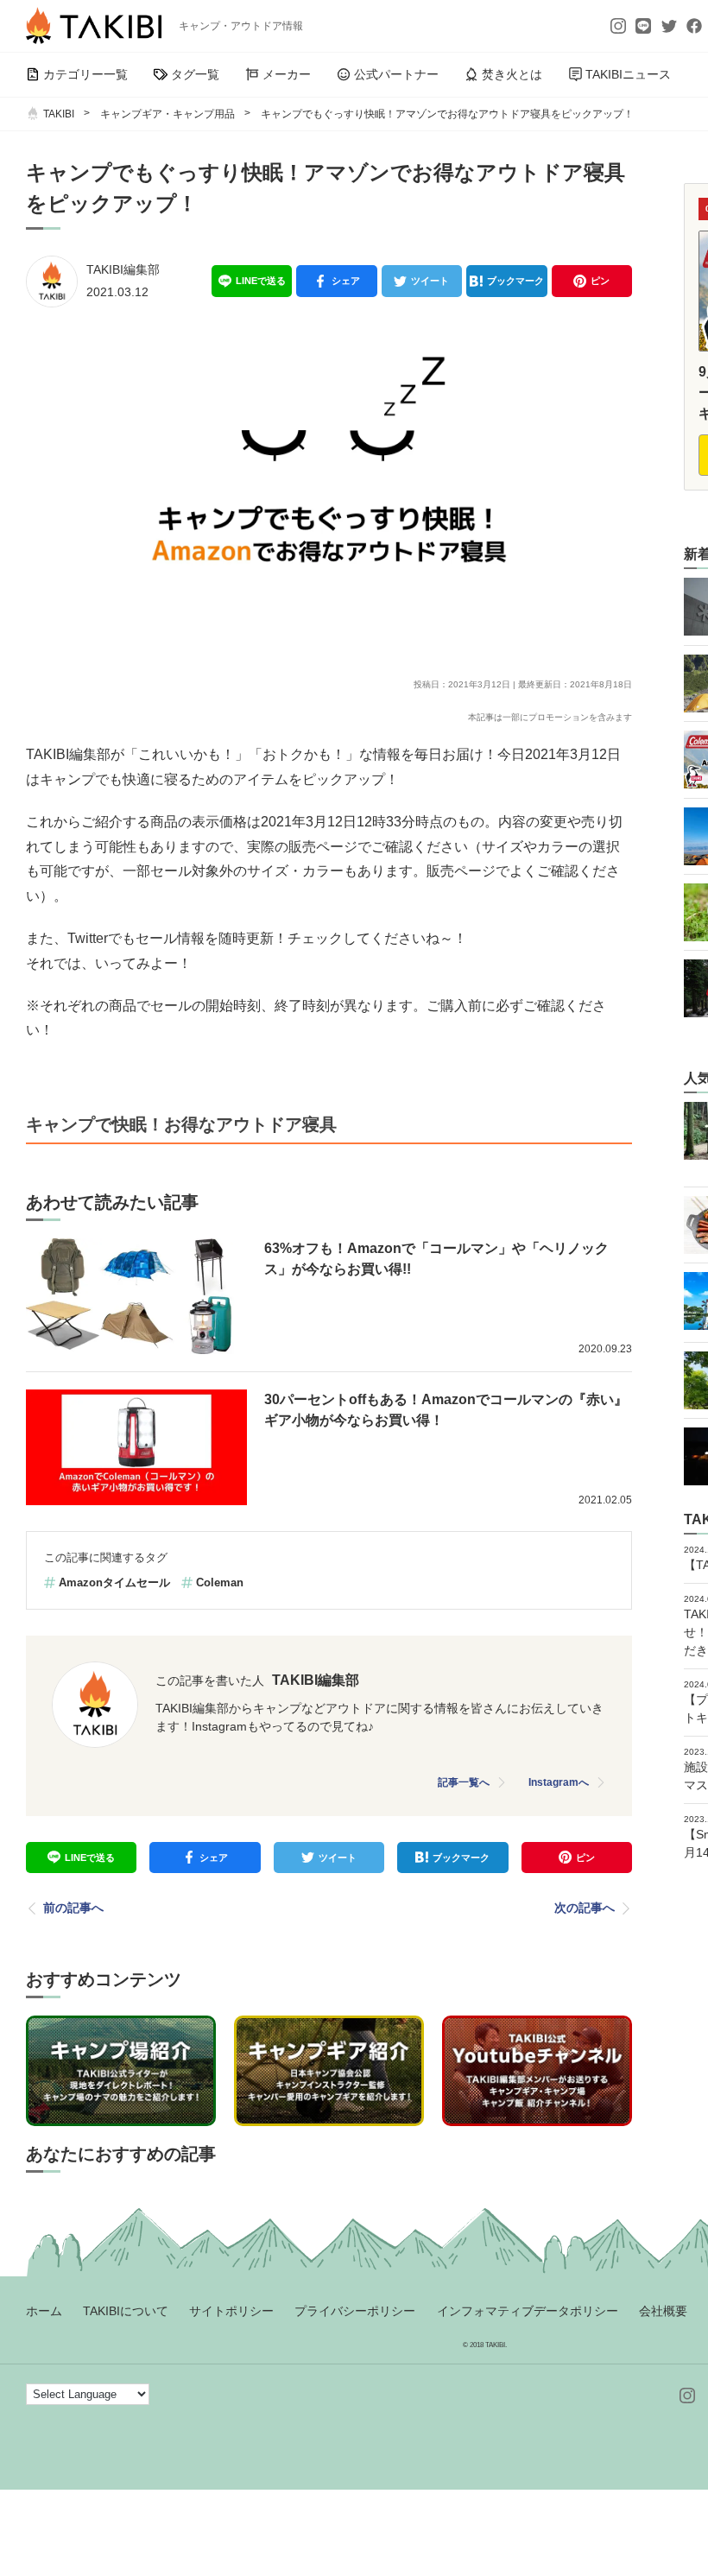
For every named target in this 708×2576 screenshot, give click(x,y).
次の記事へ (585, 1908)
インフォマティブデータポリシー (528, 2311)
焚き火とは (512, 74)
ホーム (44, 2311)
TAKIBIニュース (628, 74)
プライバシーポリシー (355, 2311)
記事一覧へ (464, 1782)
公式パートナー (396, 74)
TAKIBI (59, 114)
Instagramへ (559, 1782)
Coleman (220, 1582)
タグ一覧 (195, 74)
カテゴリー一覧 (85, 74)
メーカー (287, 74)
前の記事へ (73, 1908)
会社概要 (663, 2311)
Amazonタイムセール (114, 1582)
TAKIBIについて (126, 2311)
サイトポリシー (231, 2311)
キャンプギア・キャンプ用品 (168, 114)
